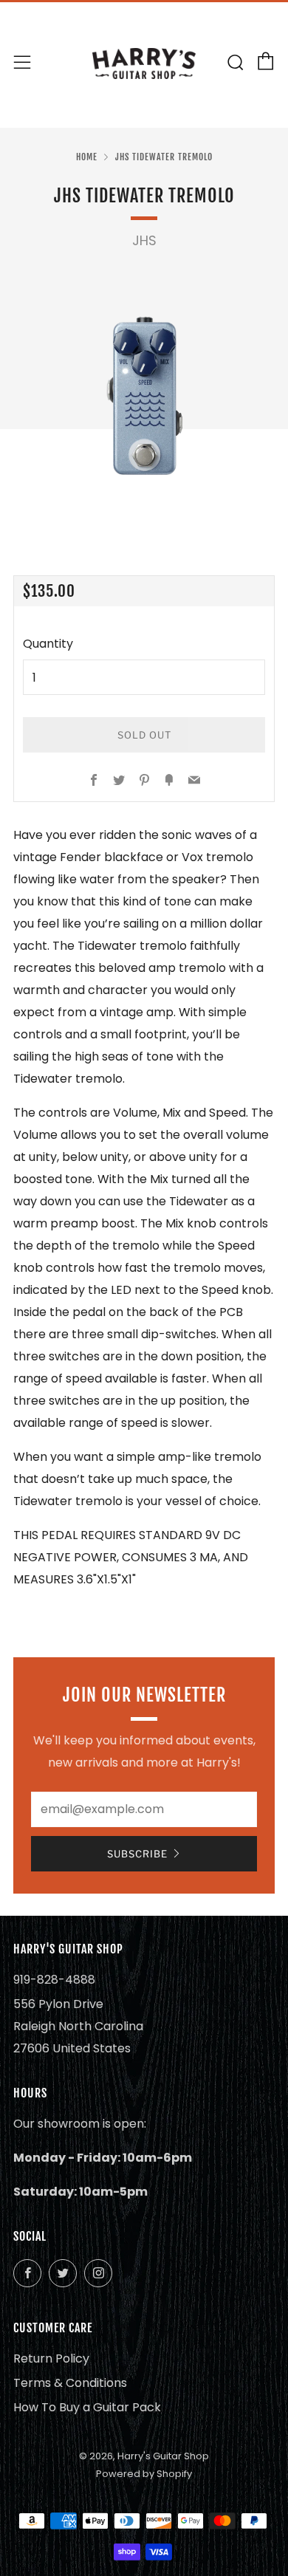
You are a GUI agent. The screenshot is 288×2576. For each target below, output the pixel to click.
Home (87, 157)
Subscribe (137, 1854)
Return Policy (51, 2359)
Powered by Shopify (144, 2474)
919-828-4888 (54, 1980)
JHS (144, 241)
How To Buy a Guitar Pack (87, 2407)
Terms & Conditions (70, 2383)
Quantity (48, 644)
